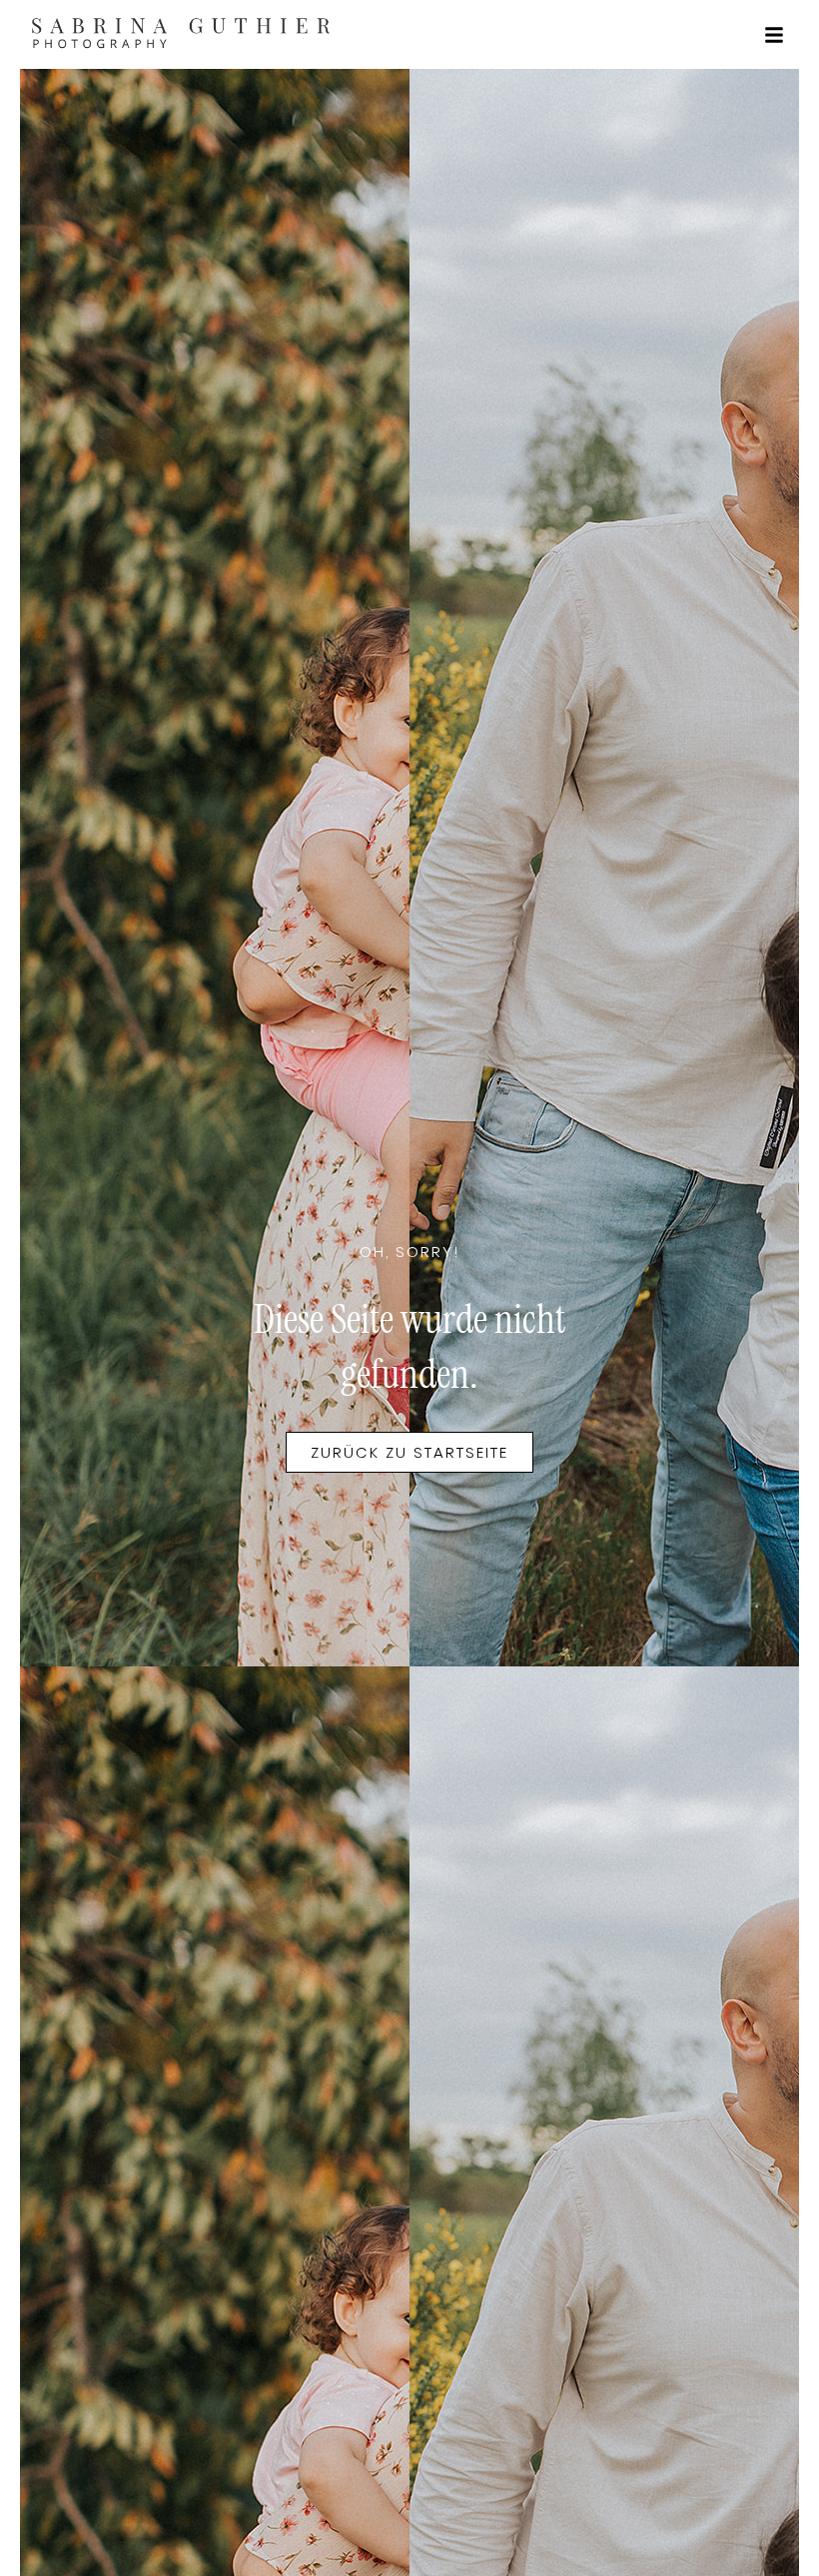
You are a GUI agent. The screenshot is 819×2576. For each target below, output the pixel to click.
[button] (774, 35)
